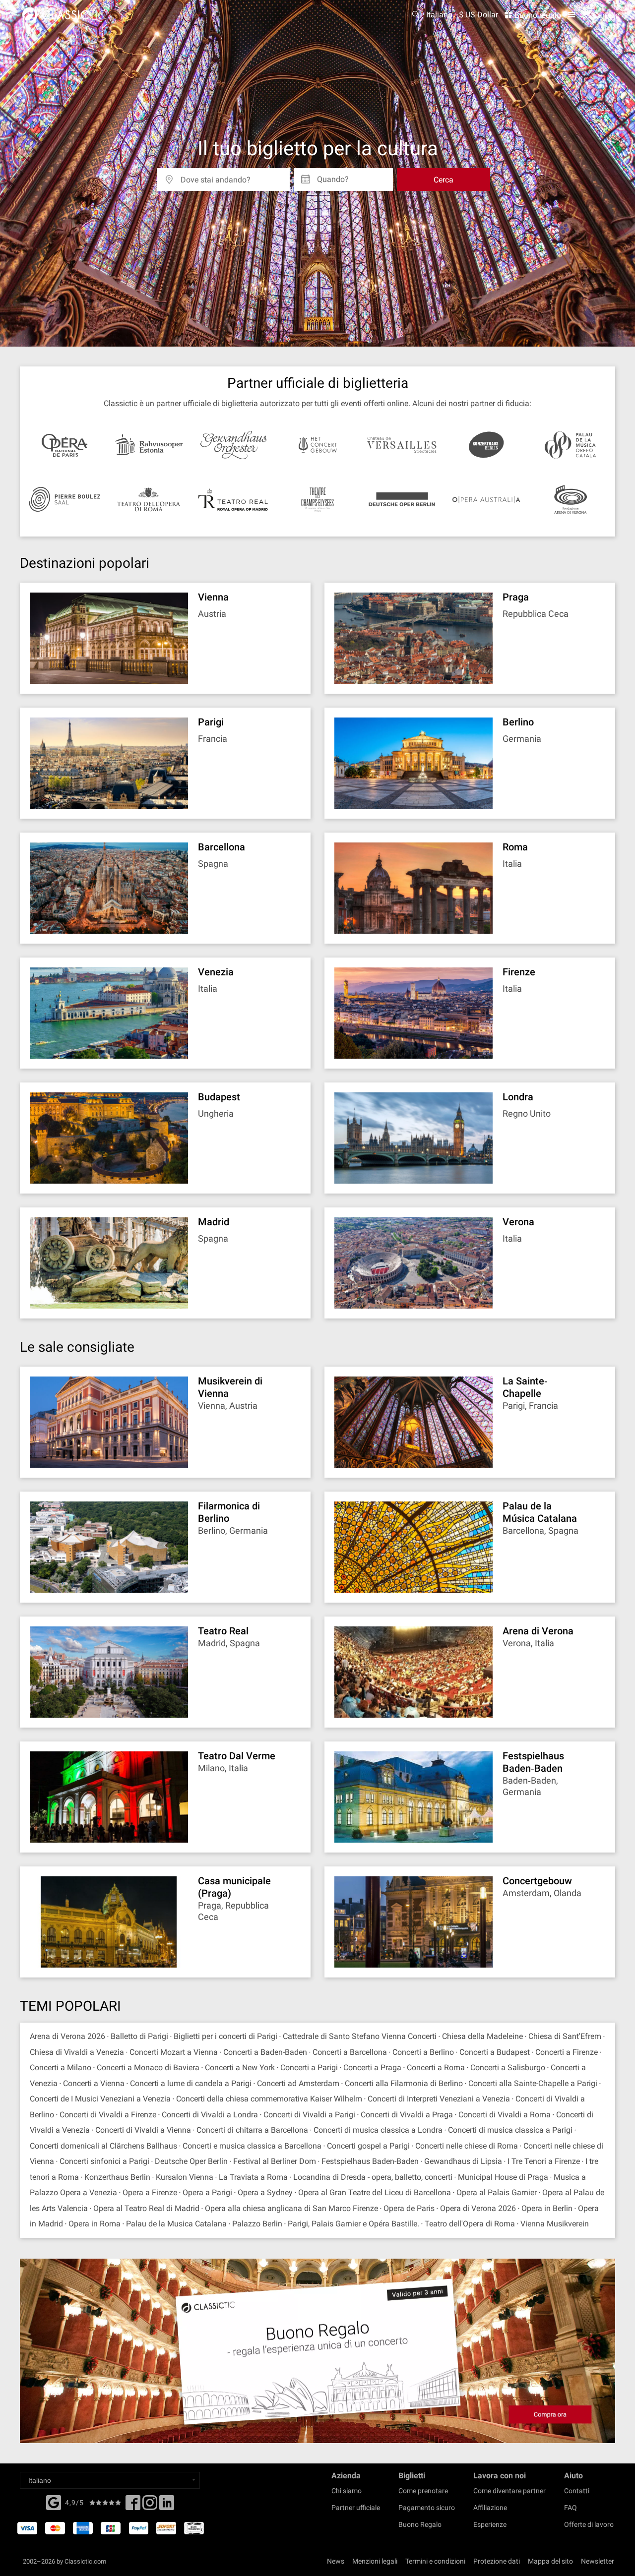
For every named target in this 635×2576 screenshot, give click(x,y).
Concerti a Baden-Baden (265, 2052)
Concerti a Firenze (567, 2052)
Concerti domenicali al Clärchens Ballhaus (103, 2146)
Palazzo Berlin (257, 2224)
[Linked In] (167, 2506)
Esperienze (490, 2524)
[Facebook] (54, 2502)
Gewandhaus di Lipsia (463, 2161)
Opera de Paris (409, 2208)
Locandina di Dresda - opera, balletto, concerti (373, 2177)
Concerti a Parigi (309, 2067)
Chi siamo (347, 2491)
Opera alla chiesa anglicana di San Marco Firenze (291, 2208)
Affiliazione (490, 2508)
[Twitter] (150, 2506)
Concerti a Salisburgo (508, 2067)
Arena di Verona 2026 (67, 2036)
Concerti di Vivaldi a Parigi (309, 2115)
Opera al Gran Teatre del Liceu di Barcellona (375, 2192)
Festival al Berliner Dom (275, 2161)
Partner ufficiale (356, 2508)
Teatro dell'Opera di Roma (470, 2224)
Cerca (444, 180)
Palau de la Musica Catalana (176, 2224)
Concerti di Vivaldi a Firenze (108, 2115)
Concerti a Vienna (94, 2083)
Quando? (333, 176)
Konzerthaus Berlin (117, 2177)
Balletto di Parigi (139, 2036)
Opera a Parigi (207, 2192)
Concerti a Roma (436, 2067)
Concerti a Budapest (495, 2052)
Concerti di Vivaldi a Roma (505, 2115)
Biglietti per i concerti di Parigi (225, 2036)
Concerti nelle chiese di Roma (467, 2146)
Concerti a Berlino (423, 2052)
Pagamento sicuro (427, 2508)
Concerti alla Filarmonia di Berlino (404, 2083)
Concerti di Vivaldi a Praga (407, 2115)
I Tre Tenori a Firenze (544, 2161)
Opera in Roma (95, 2224)
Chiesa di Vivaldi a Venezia (77, 2052)
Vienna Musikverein (555, 2224)
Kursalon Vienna (185, 2177)
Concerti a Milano (61, 2067)
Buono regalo (537, 15)
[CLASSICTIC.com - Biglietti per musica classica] (64, 15)
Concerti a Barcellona (350, 2052)
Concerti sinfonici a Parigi (104, 2161)
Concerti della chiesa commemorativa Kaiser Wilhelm (269, 2099)
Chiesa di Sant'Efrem (565, 2036)
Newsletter (598, 2561)
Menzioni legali (375, 2561)
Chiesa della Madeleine (482, 2036)
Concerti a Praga (372, 2067)
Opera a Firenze (150, 2192)
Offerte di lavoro (589, 2524)
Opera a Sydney (265, 2192)
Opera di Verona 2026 (478, 2208)
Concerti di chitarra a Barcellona (252, 2130)
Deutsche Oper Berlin (191, 2161)
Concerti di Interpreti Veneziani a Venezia (439, 2099)
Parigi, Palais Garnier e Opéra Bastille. (353, 2224)
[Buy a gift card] (317, 2351)
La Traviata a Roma (253, 2177)
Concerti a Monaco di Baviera (149, 2067)
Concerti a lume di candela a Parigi (191, 2083)
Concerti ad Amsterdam (298, 2083)
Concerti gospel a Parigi (368, 2146)
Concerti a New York (240, 2067)
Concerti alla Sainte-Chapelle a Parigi (533, 2083)
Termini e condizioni (435, 2561)
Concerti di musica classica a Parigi (510, 2130)
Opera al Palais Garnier (497, 2192)
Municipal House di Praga (503, 2177)
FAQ (571, 2508)
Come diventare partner (509, 2491)
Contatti (577, 2491)
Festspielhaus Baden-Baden (371, 2161)
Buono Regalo (420, 2524)
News (336, 2561)
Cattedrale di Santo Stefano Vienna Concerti (361, 2036)
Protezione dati (497, 2561)
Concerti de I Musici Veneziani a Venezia (100, 2099)
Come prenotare (423, 2491)
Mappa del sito (550, 2561)
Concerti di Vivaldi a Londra (210, 2115)
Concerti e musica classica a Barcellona (252, 2146)
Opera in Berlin (547, 2208)
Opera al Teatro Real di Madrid (146, 2208)
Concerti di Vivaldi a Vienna (143, 2130)
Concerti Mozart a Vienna (174, 2052)
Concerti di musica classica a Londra (378, 2130)
